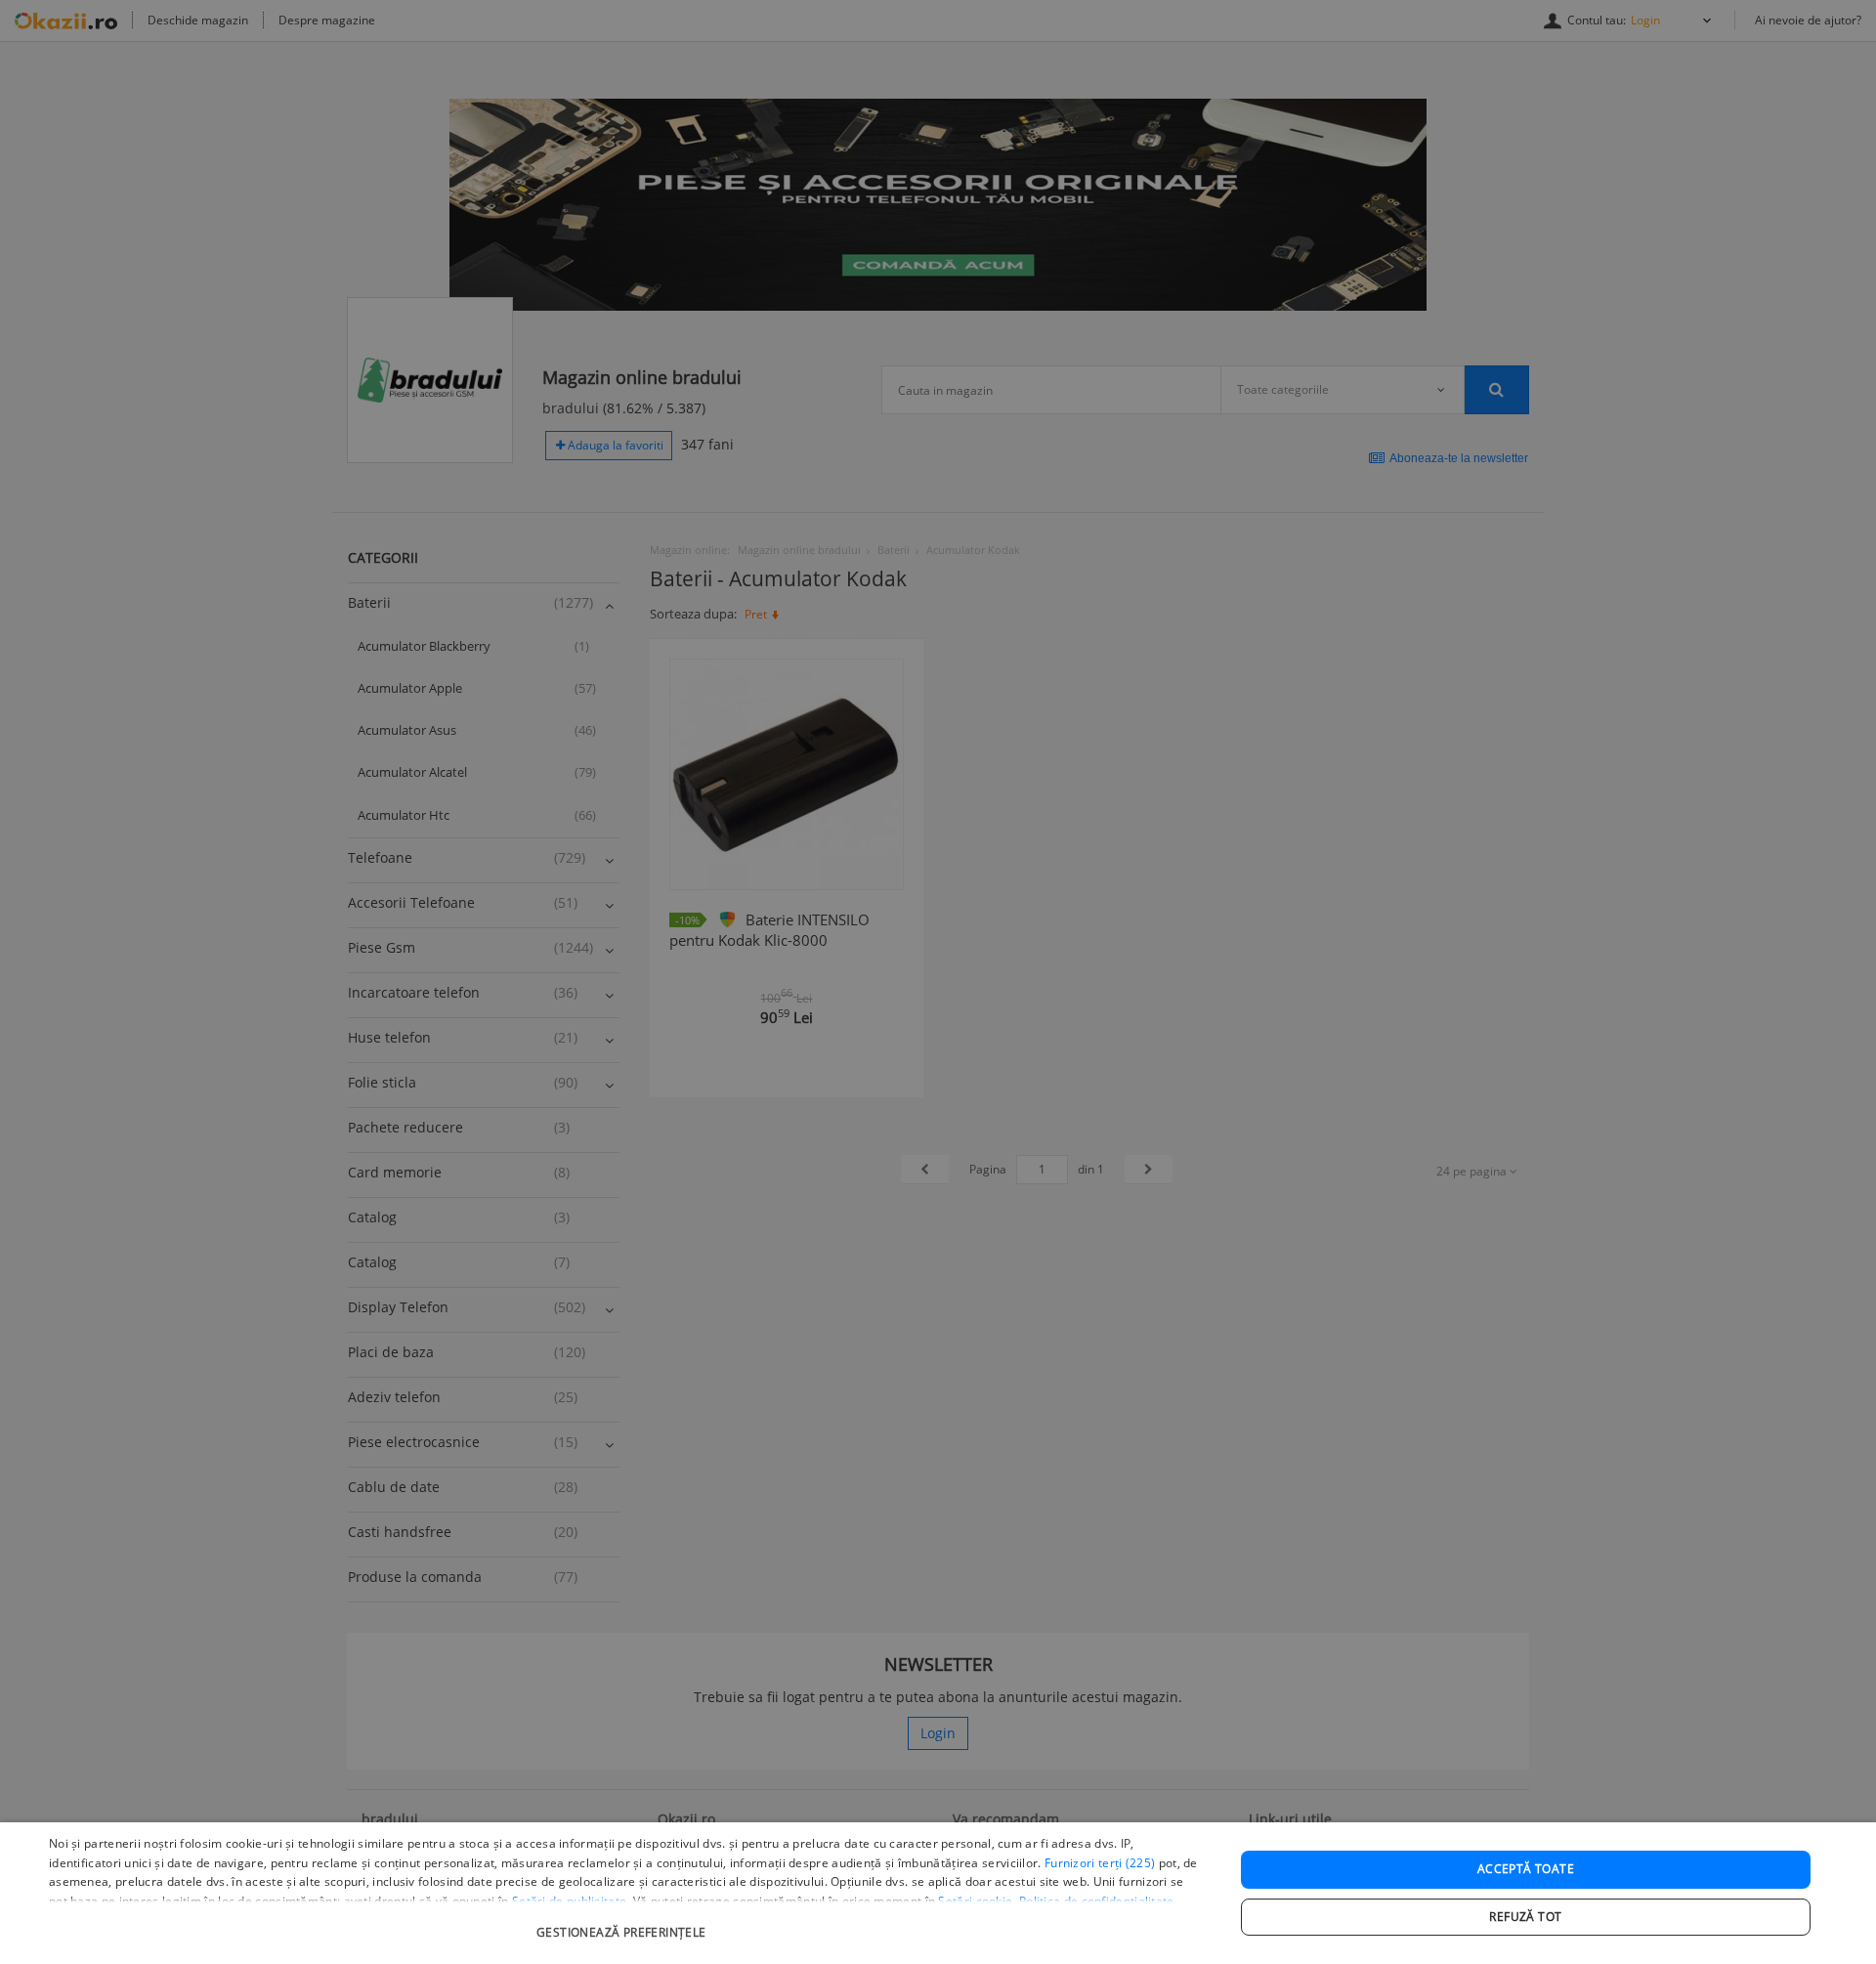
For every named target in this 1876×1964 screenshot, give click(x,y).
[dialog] (938, 1893)
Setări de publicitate (569, 1901)
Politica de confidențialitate (1097, 1901)
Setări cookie (975, 1901)
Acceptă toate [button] (1526, 1869)
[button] (624, 1922)
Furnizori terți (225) (1100, 1863)
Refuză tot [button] (1525, 1917)
